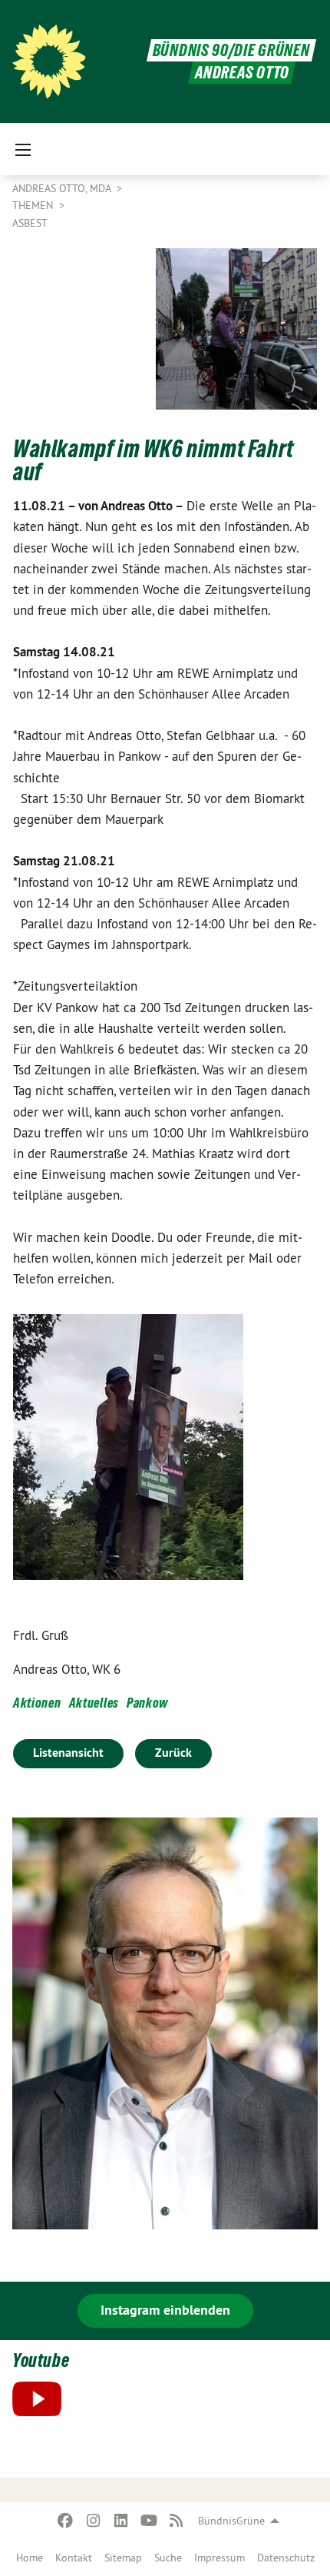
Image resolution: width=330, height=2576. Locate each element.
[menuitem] (30, 2558)
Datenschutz (286, 2558)
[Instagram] (93, 2521)
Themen (34, 205)
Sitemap (123, 2558)
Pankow (147, 1703)
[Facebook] (66, 2521)
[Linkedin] (121, 2521)
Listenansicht (68, 1753)
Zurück (173, 1753)
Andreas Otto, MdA (63, 188)
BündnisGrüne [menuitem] (231, 2521)
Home (30, 2558)
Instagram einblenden (165, 2310)
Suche (168, 2558)
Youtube (41, 2360)
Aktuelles (94, 1703)
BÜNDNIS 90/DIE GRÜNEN (231, 50)
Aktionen (37, 1703)
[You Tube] (148, 2521)
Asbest (30, 223)
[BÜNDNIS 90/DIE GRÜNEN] (49, 61)
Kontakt (74, 2558)
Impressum (219, 2558)
